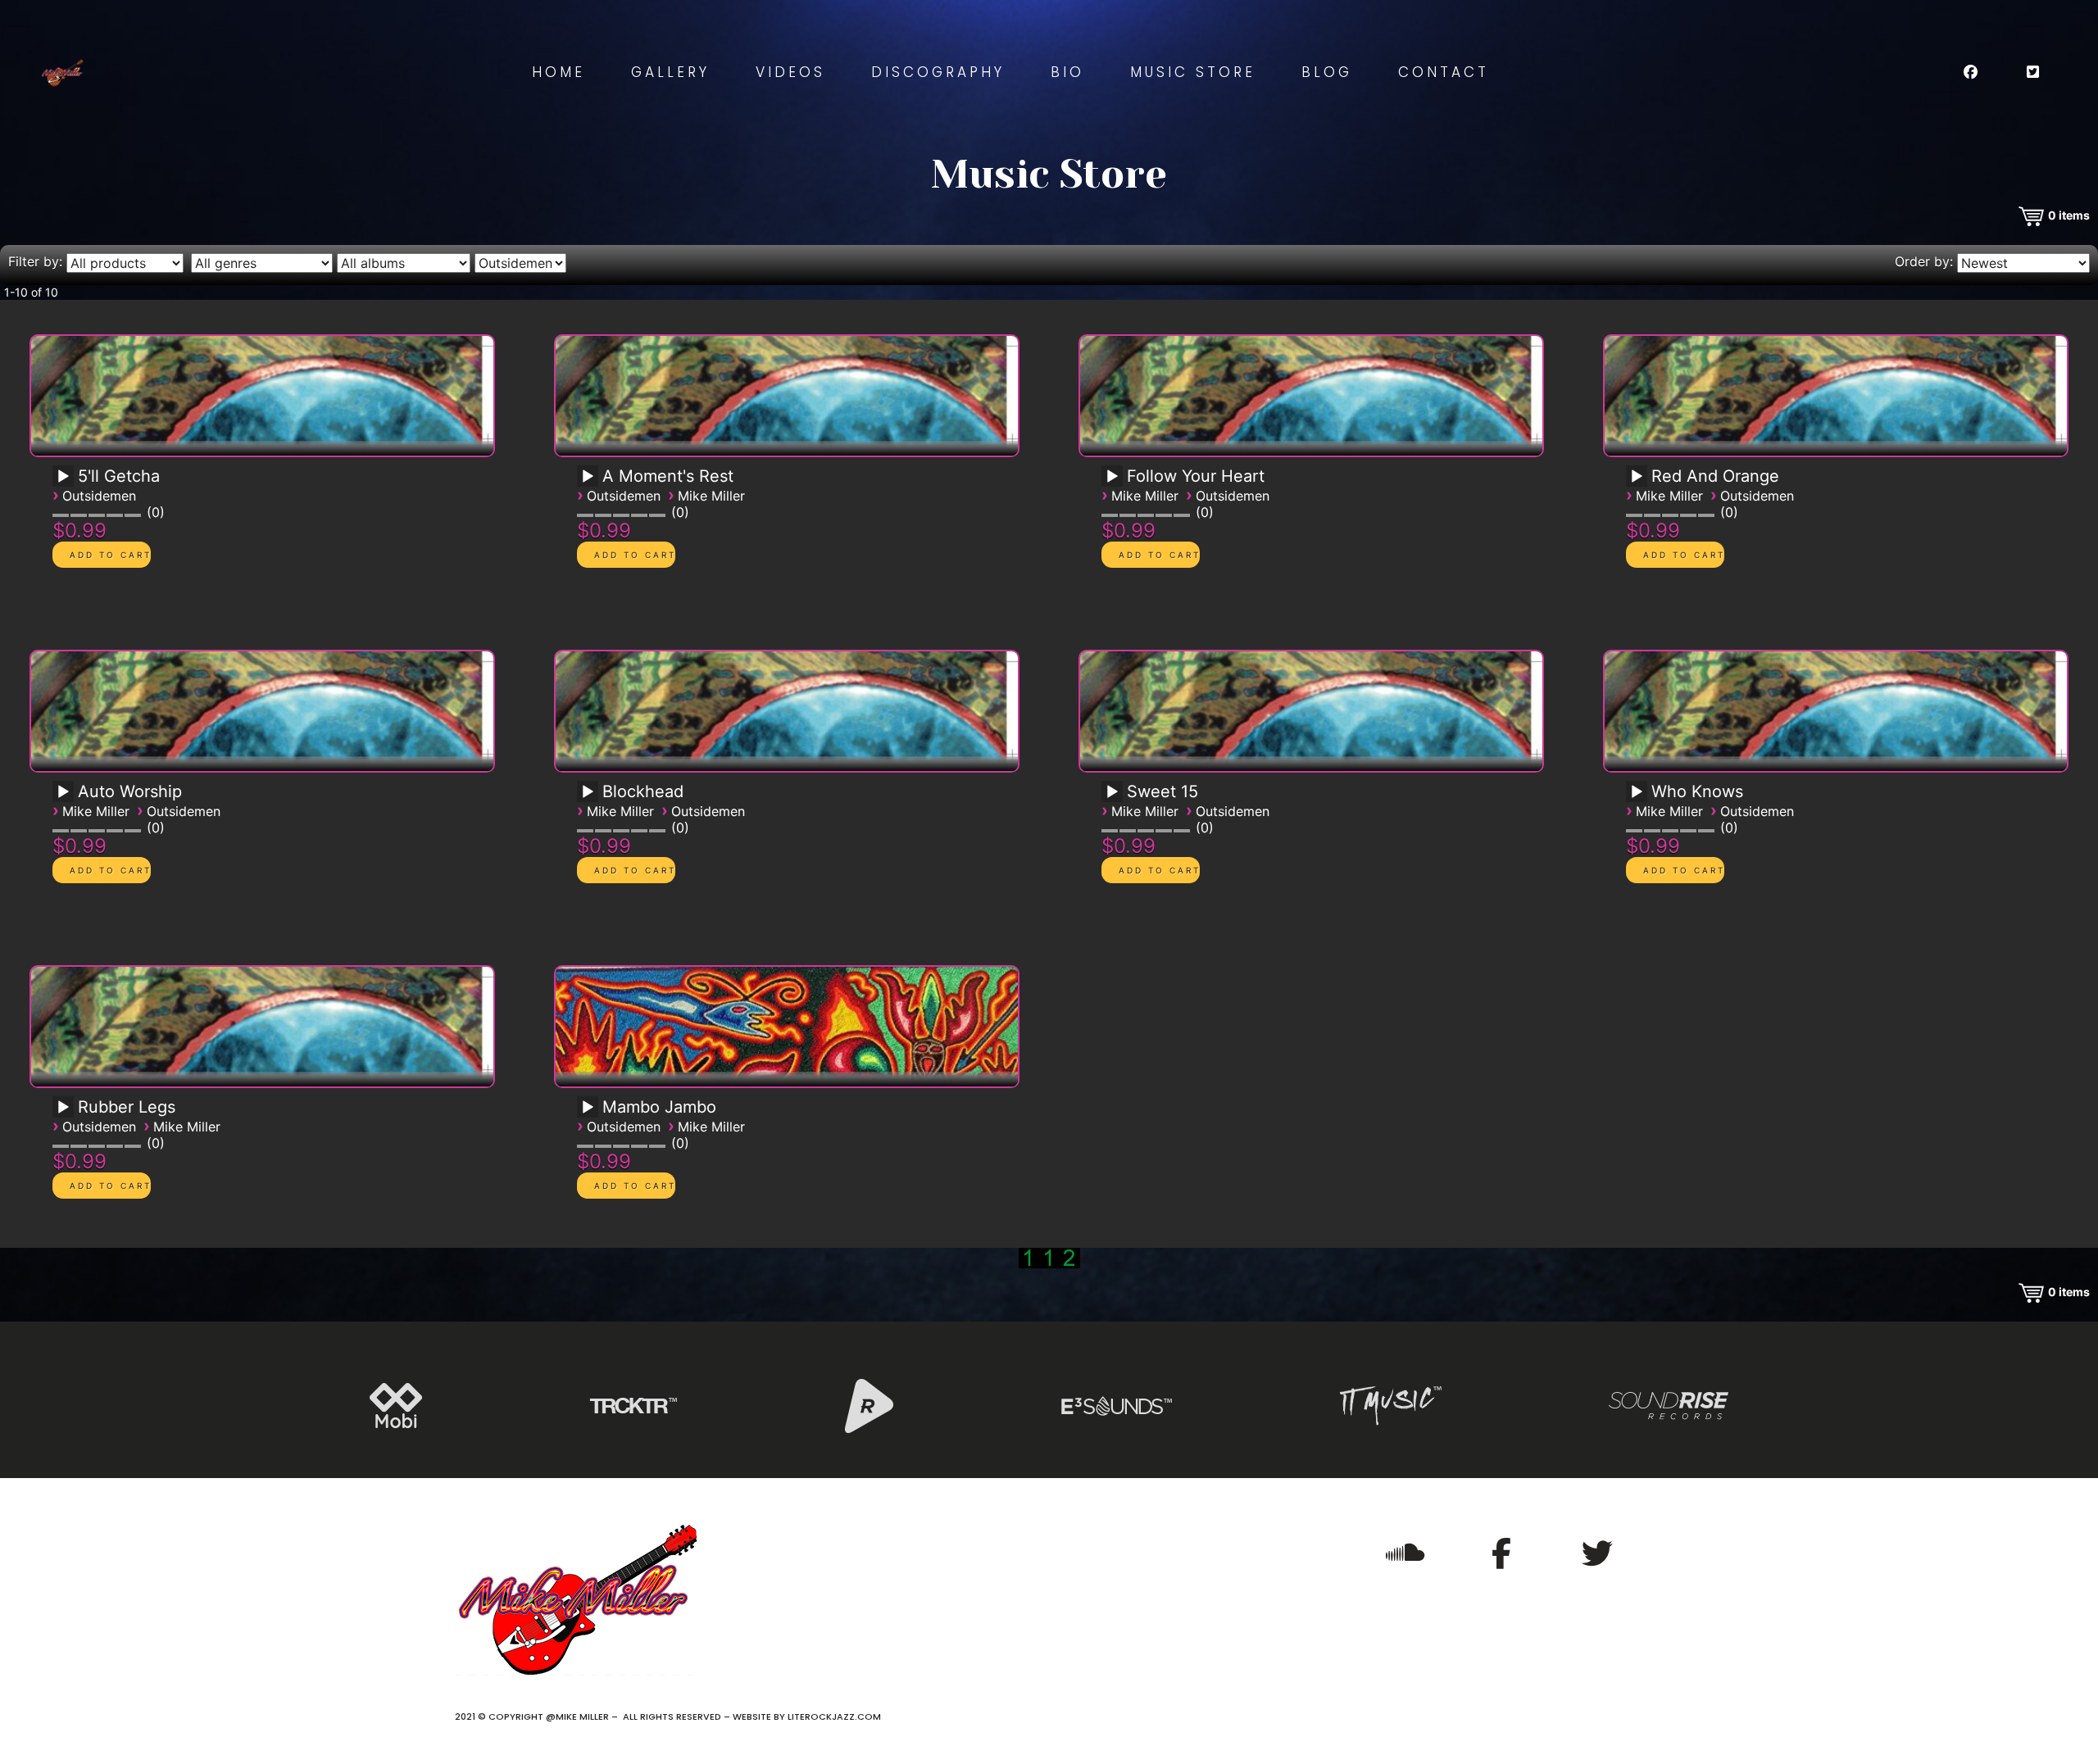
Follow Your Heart (1196, 476)
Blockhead (643, 791)
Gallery (670, 72)
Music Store (1193, 72)
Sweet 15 (1163, 791)
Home (559, 72)
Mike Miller (711, 496)
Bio (1067, 72)
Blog (1327, 72)
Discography (938, 72)
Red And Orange (1715, 476)
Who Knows (1697, 791)
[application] (66, 482)
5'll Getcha (119, 476)
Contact (1444, 72)
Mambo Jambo (659, 1107)
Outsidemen (99, 496)
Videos (790, 72)
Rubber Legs (127, 1107)
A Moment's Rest (668, 476)
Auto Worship (130, 791)
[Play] (63, 477)
